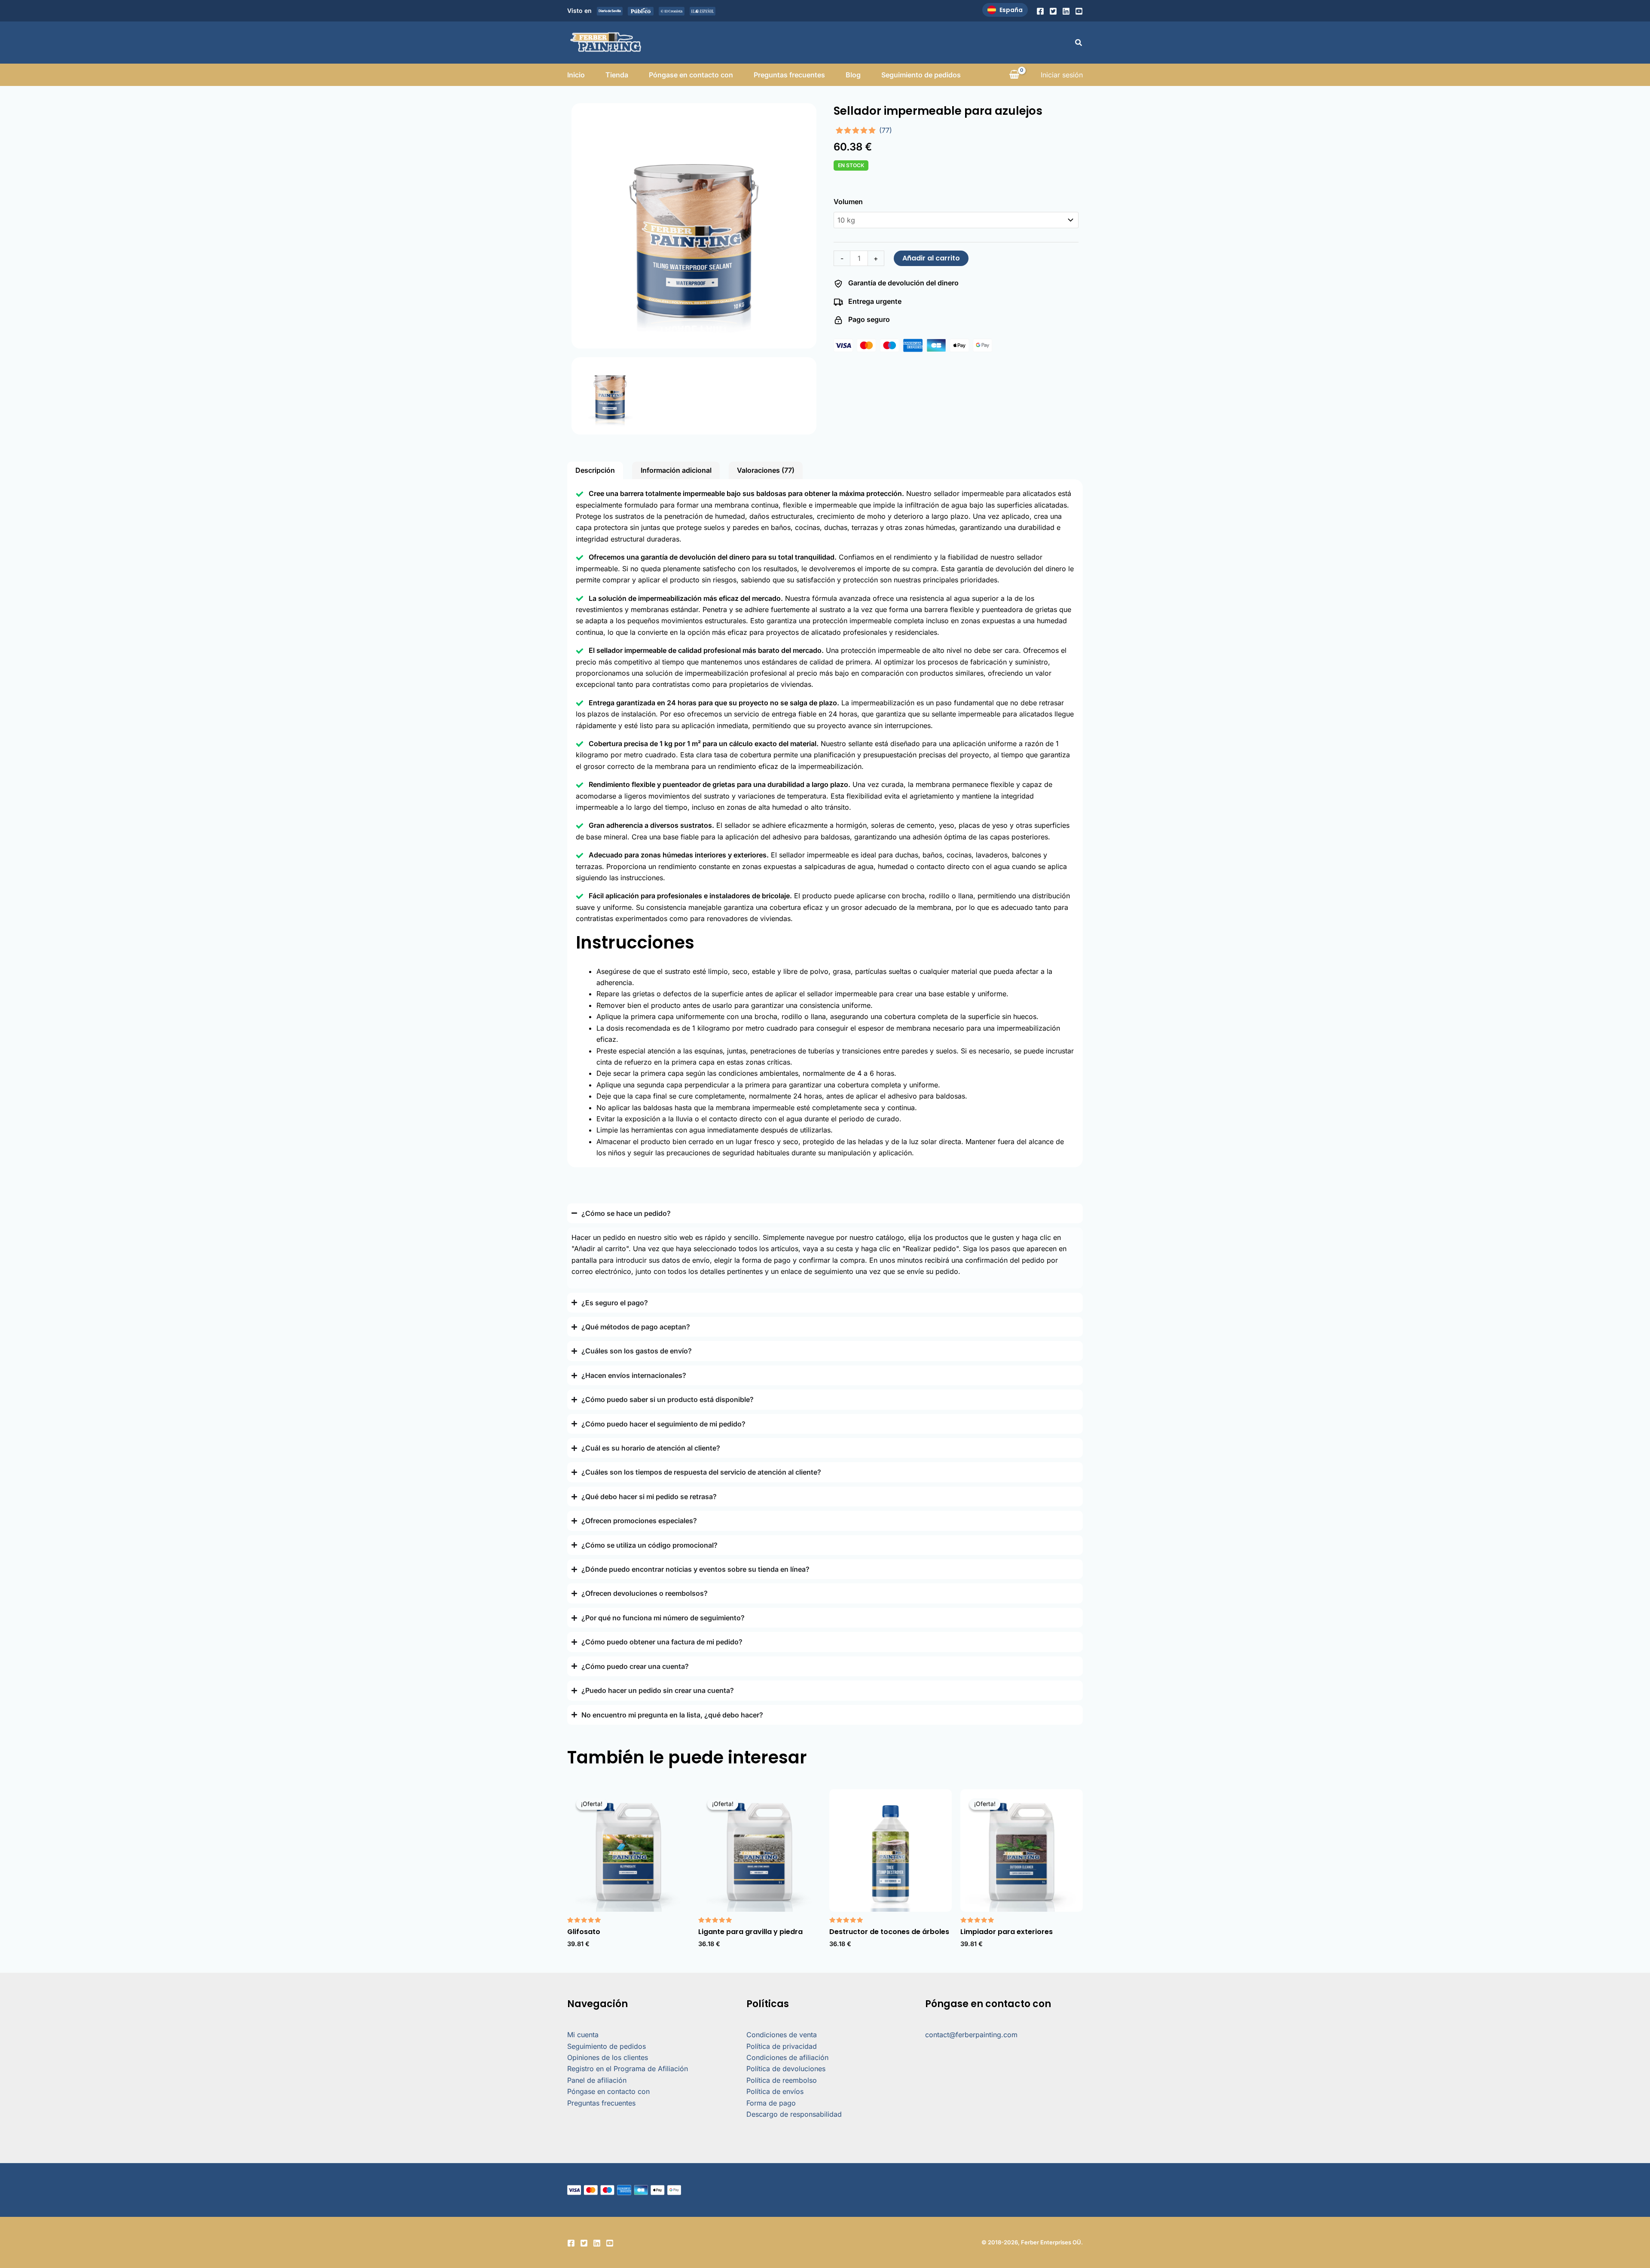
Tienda (617, 75)
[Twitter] (1053, 11)
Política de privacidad (782, 2046)
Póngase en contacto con (691, 75)
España (1011, 10)
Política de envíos (775, 2091)
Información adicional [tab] (676, 470)
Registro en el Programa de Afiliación (628, 2069)
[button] (1079, 43)
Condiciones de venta (782, 2035)
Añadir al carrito (931, 258)
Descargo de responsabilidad (794, 2114)
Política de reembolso (782, 2080)
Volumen (848, 202)
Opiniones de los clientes (608, 2057)
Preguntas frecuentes (789, 75)
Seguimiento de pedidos (921, 75)
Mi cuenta (583, 2035)
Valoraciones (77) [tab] (766, 470)
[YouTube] (1079, 11)
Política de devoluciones (786, 2069)
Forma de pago (771, 2103)
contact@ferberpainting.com (971, 2035)
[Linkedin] (1066, 11)
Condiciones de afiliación (787, 2057)
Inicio (576, 75)
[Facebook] (1040, 11)
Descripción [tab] (595, 470)
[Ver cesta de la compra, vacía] (1014, 75)
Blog (853, 75)
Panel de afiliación (597, 2080)
